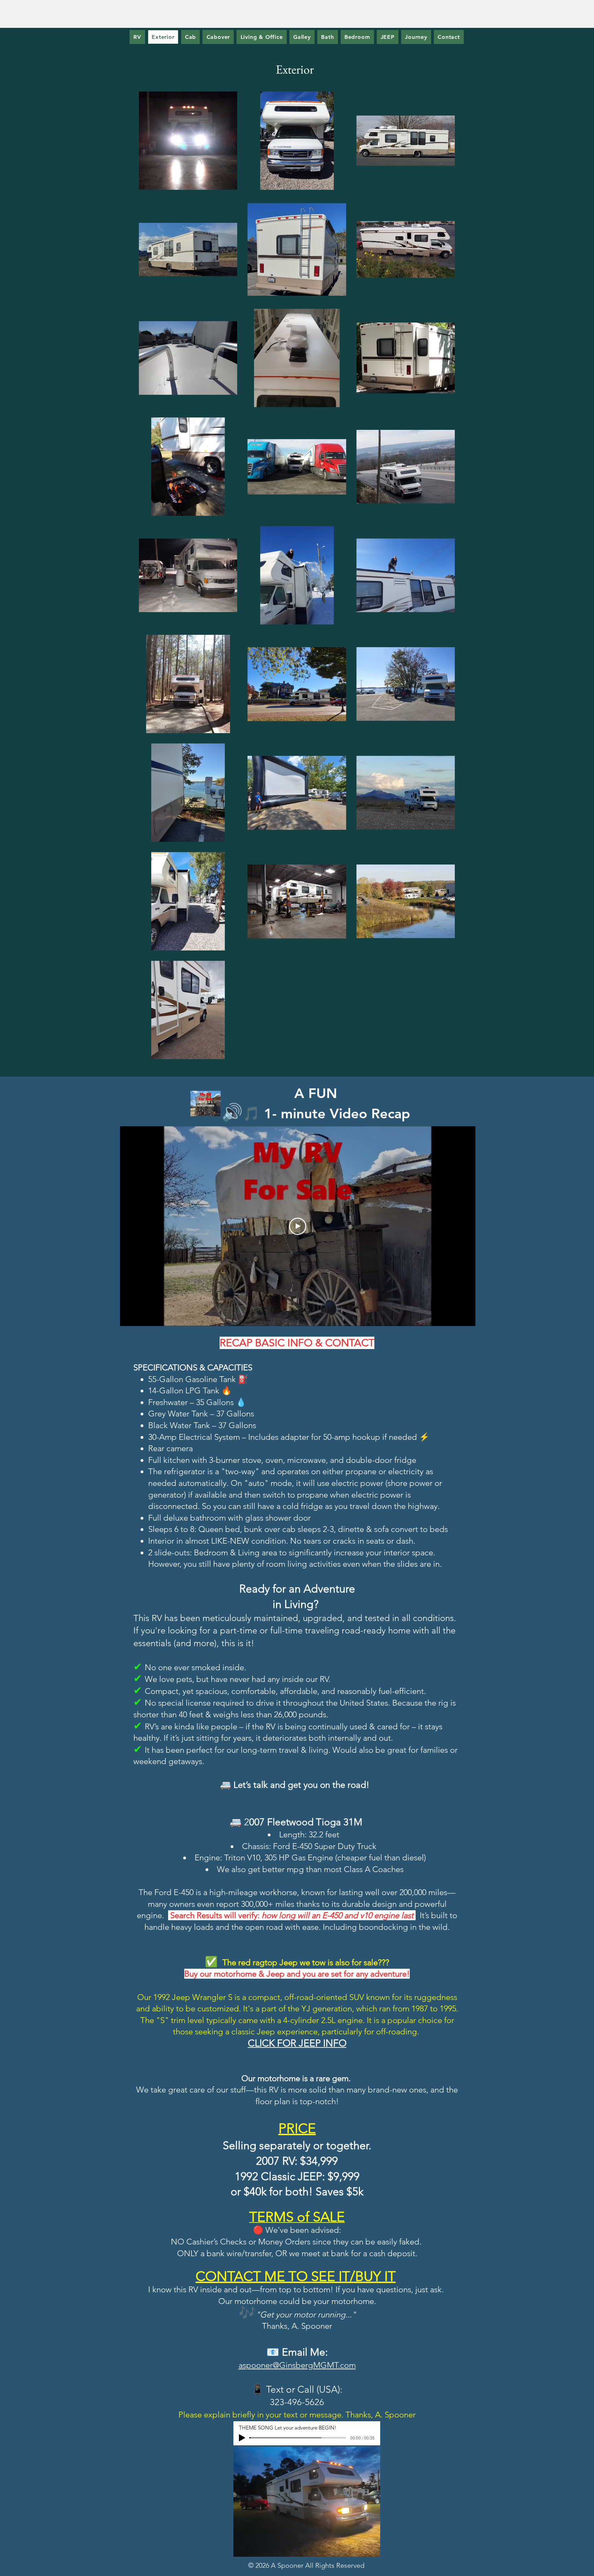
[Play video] (298, 1226)
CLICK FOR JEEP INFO (297, 2043)
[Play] (242, 2438)
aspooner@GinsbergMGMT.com (297, 2365)
